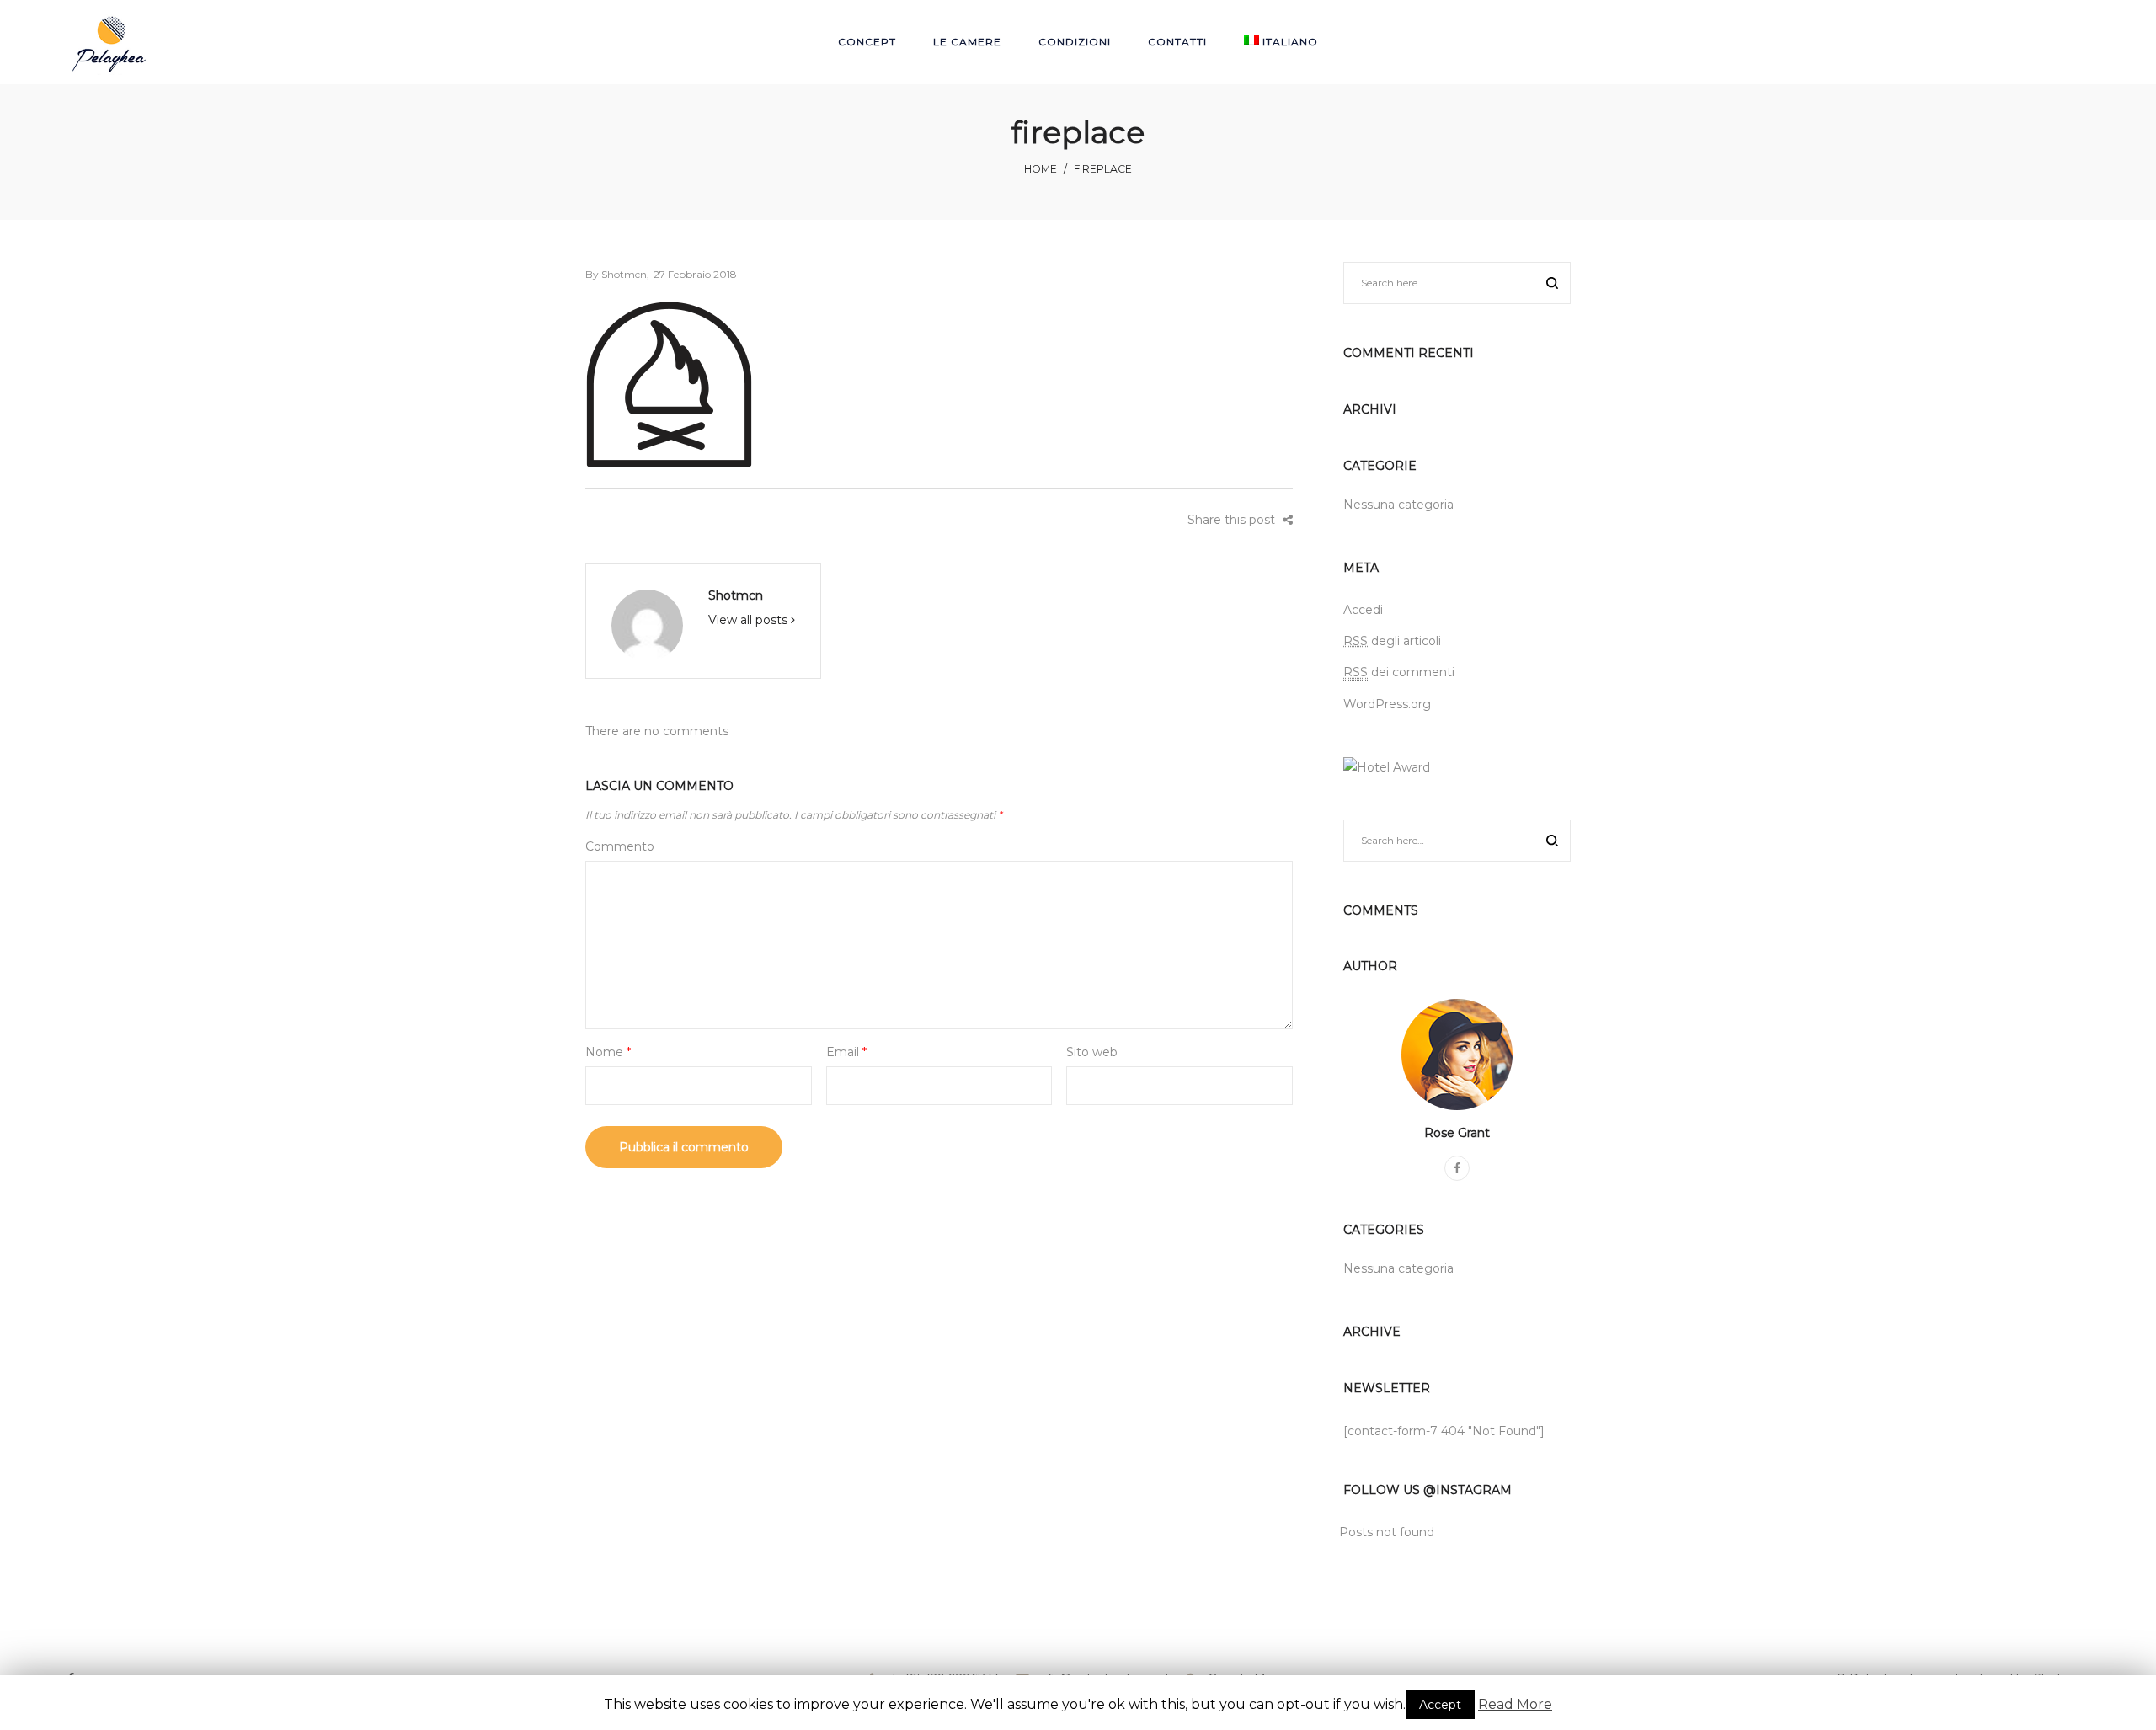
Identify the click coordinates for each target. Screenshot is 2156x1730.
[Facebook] (1457, 1168)
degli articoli (1392, 641)
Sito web (1092, 1052)
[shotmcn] (647, 624)
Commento (620, 846)
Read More (1515, 1704)
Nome (608, 1052)
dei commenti (1399, 672)
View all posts (750, 620)
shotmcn (616, 274)
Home (1041, 169)
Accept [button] (1440, 1705)
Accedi (1363, 610)
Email (846, 1052)
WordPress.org (1387, 704)
